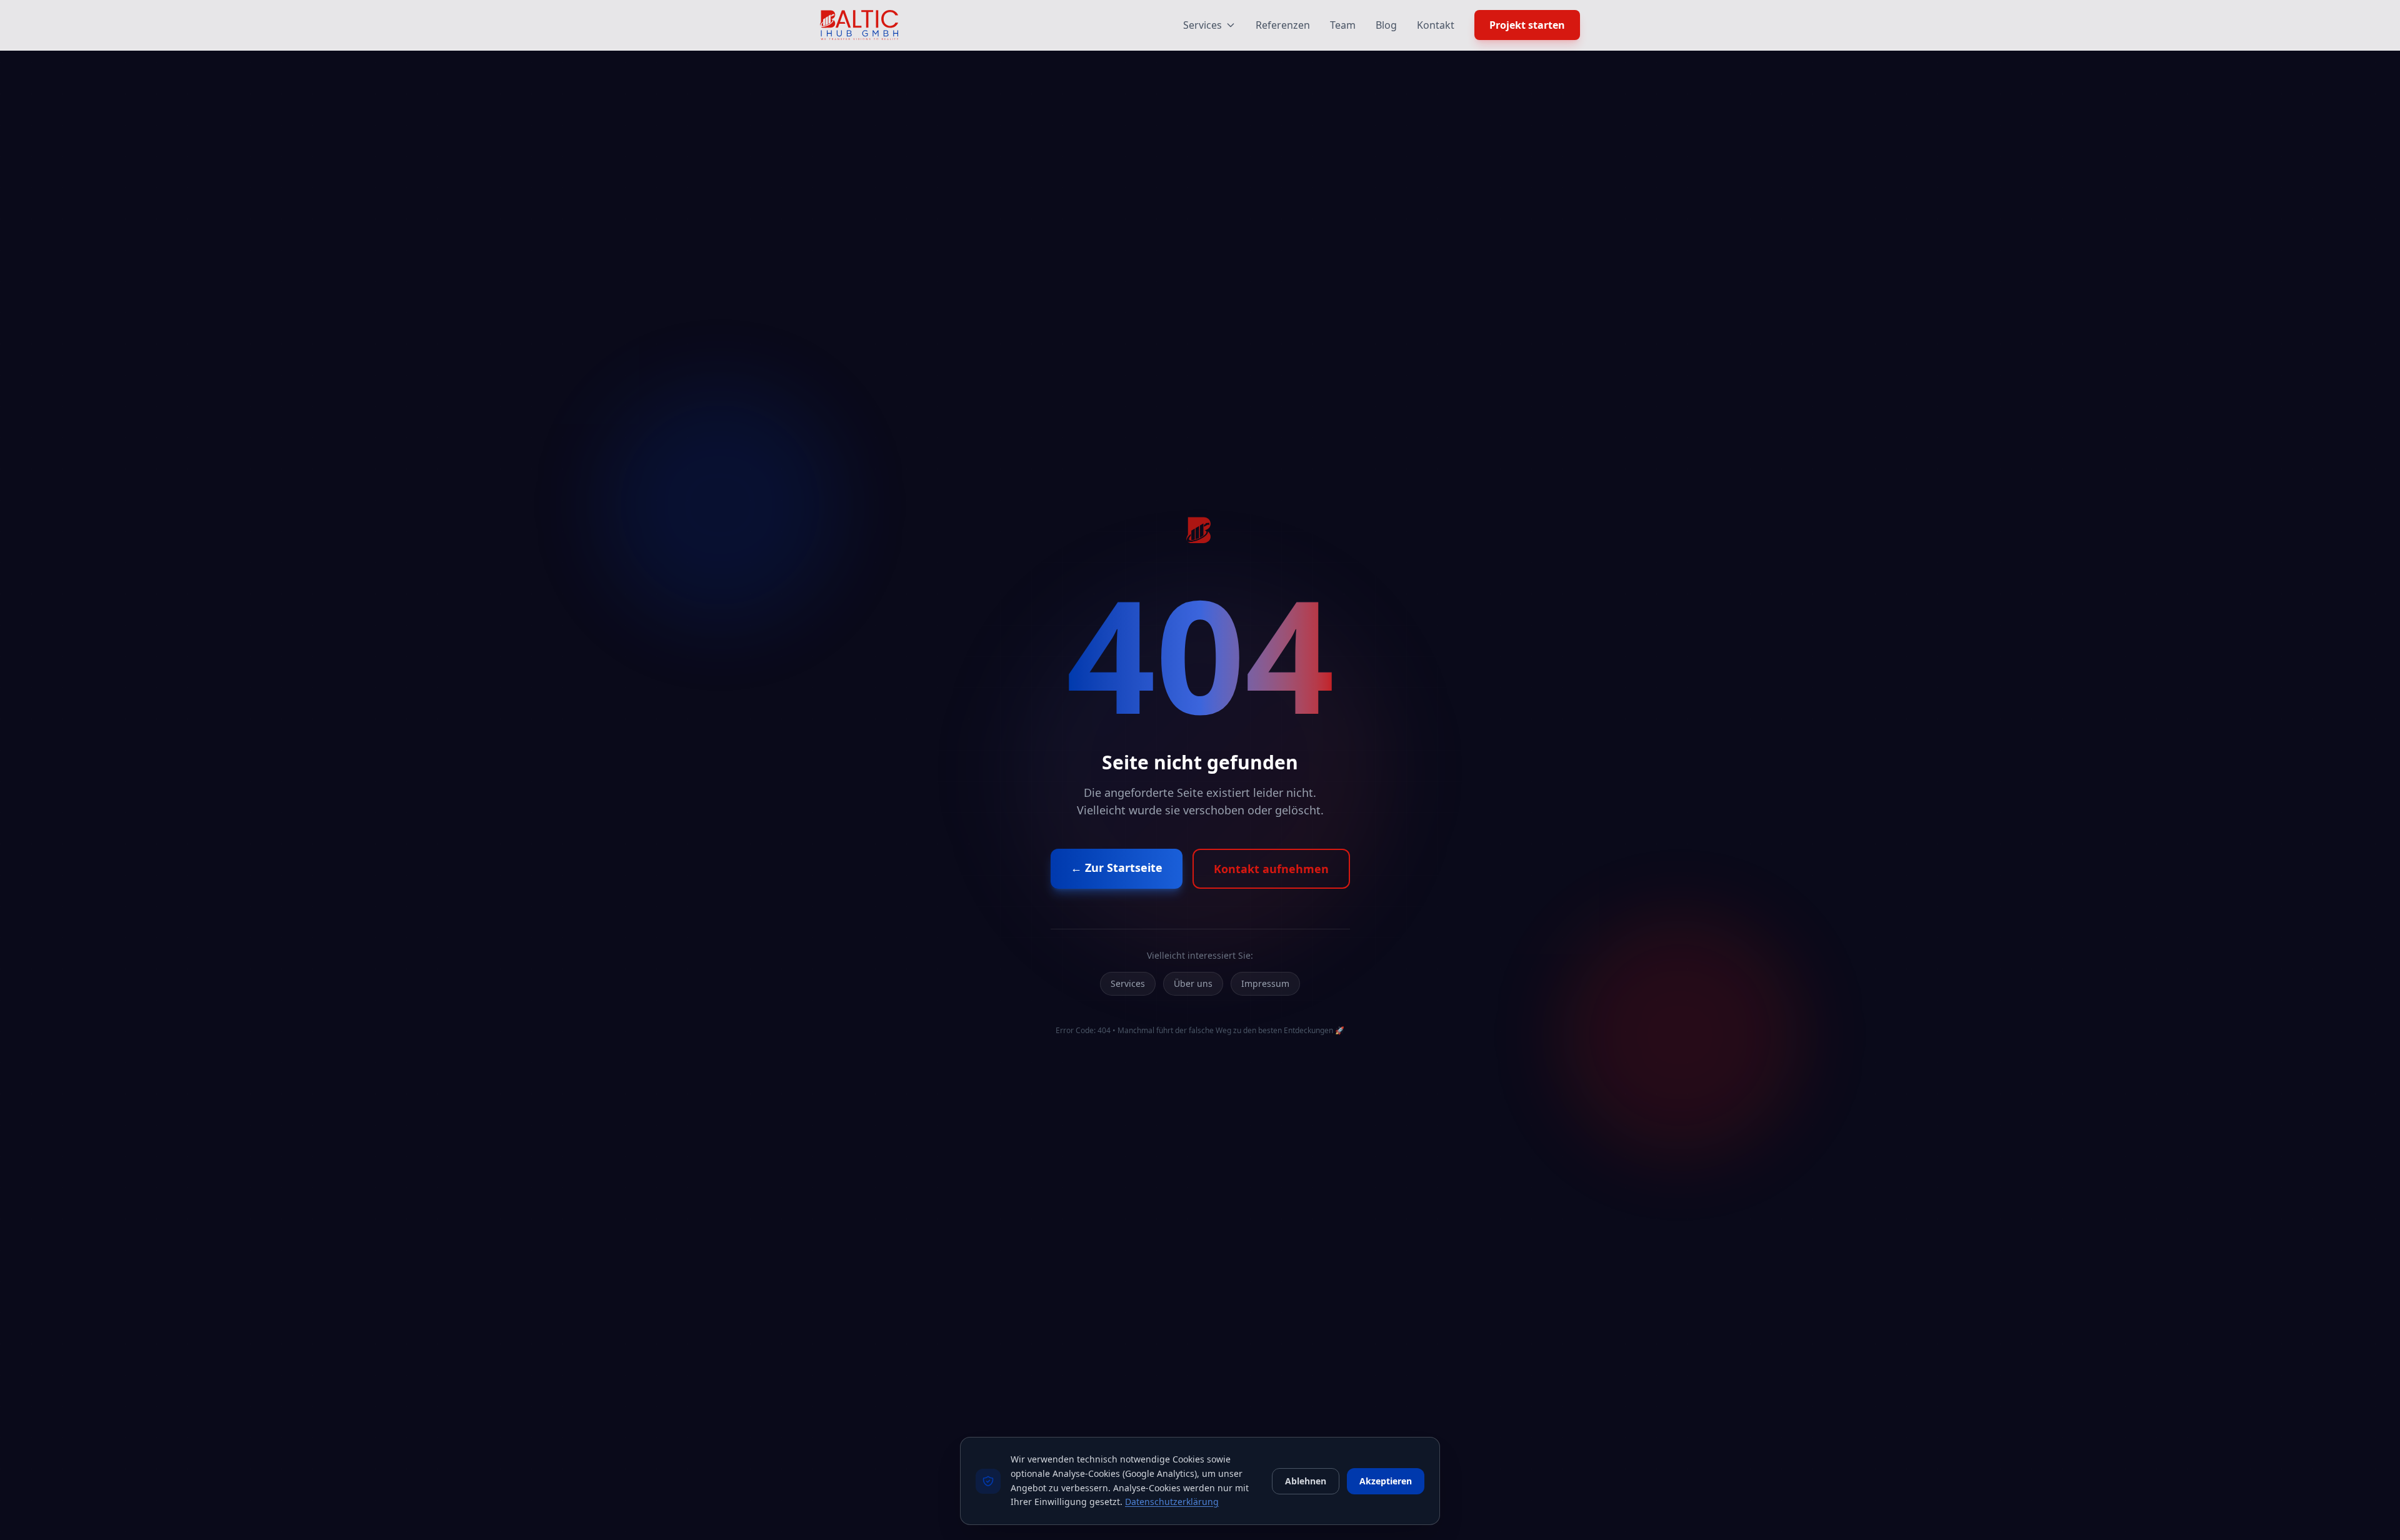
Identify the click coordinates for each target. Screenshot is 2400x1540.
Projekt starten (1527, 25)
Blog (1386, 25)
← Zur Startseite (1117, 867)
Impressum (1265, 983)
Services (1202, 25)
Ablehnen (1306, 1481)
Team (1343, 25)
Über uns (1193, 983)
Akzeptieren (1386, 1481)
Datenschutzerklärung (1172, 1502)
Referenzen (1283, 25)
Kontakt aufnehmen (1271, 869)
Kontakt (1436, 25)
